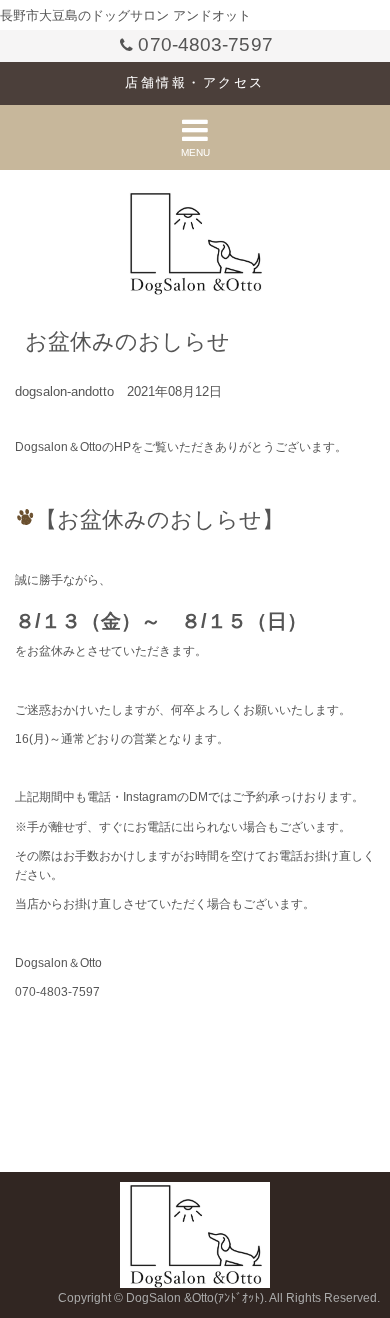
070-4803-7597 (205, 44)
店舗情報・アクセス (195, 82)
